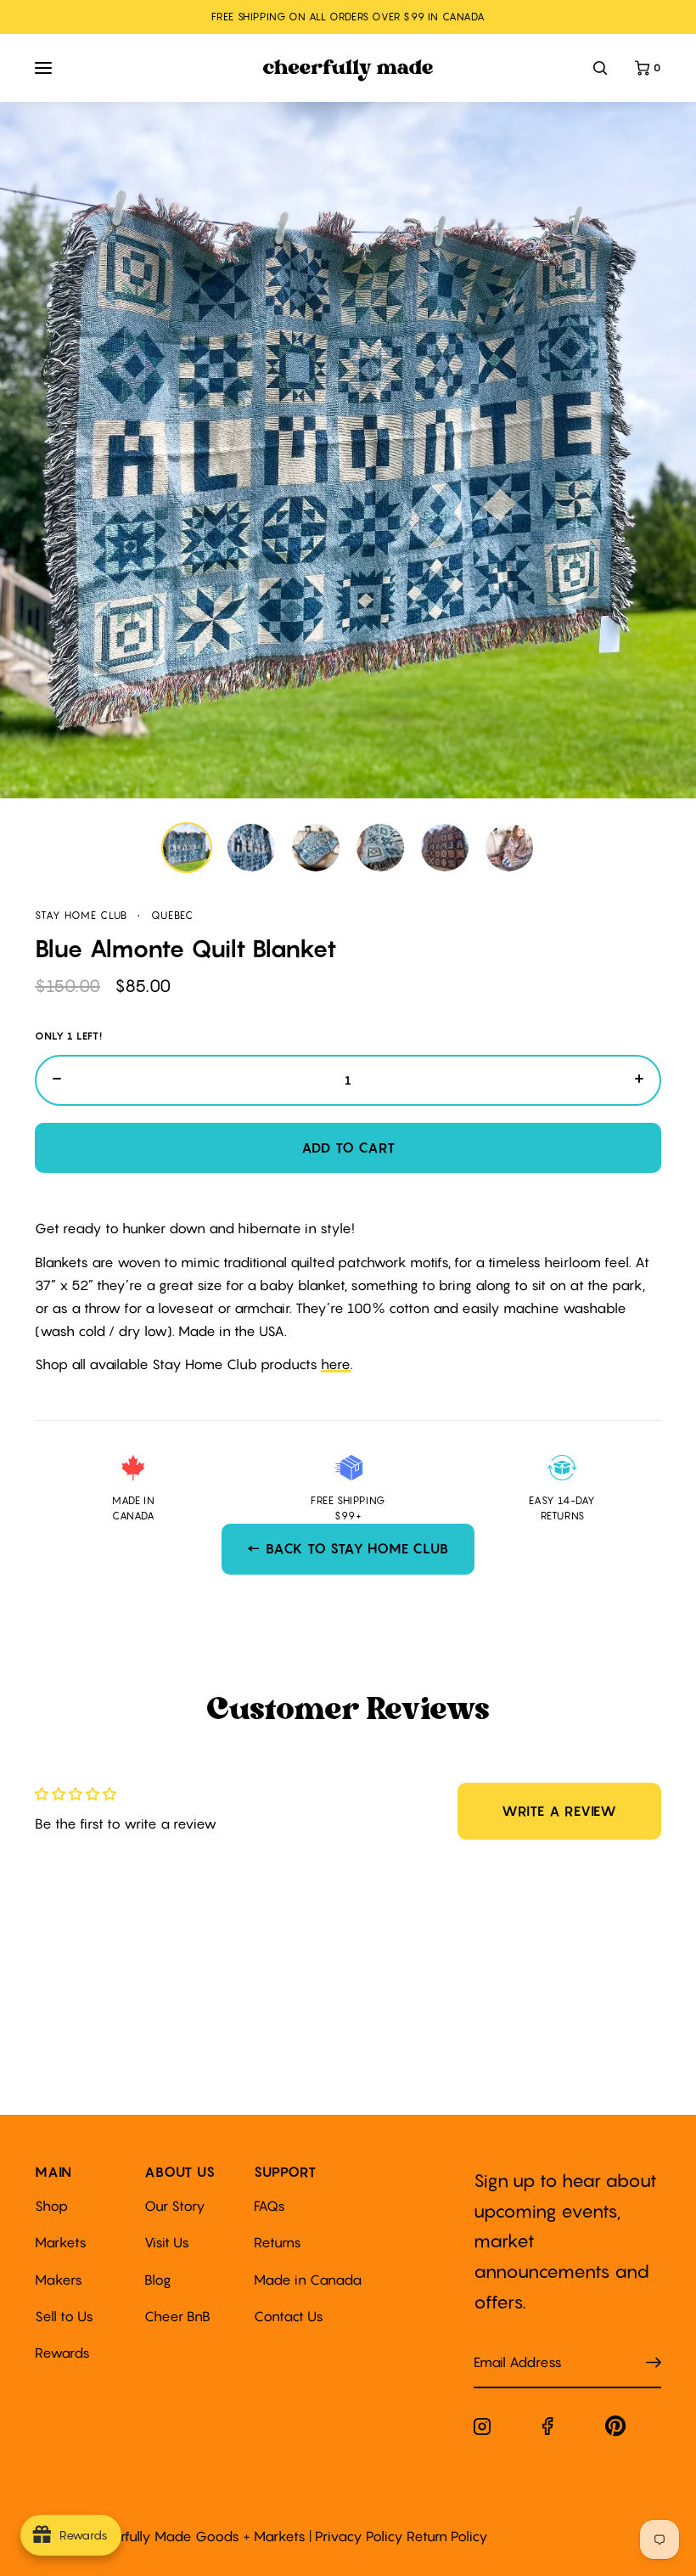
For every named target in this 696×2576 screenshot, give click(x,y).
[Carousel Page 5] (445, 848)
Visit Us (167, 2242)
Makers (59, 2280)
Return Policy (447, 2536)
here (336, 1364)
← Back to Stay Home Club (348, 1548)
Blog (158, 2280)
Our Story (175, 2206)
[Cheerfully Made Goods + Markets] (348, 70)
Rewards (62, 2353)
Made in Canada (308, 2280)
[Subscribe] (654, 2363)
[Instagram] (482, 2430)
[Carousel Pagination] (348, 848)
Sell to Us (64, 2316)
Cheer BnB (177, 2316)
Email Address (508, 2345)
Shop (51, 2206)
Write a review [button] (559, 1811)
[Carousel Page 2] (251, 848)
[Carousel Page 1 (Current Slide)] (187, 848)
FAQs (269, 2206)
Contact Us (289, 2316)
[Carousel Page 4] (380, 848)
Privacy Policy (359, 2536)
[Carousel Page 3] (316, 848)
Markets (61, 2242)
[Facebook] (548, 2429)
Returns (278, 2242)
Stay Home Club (81, 915)
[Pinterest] (616, 2429)
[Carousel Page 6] (509, 848)
